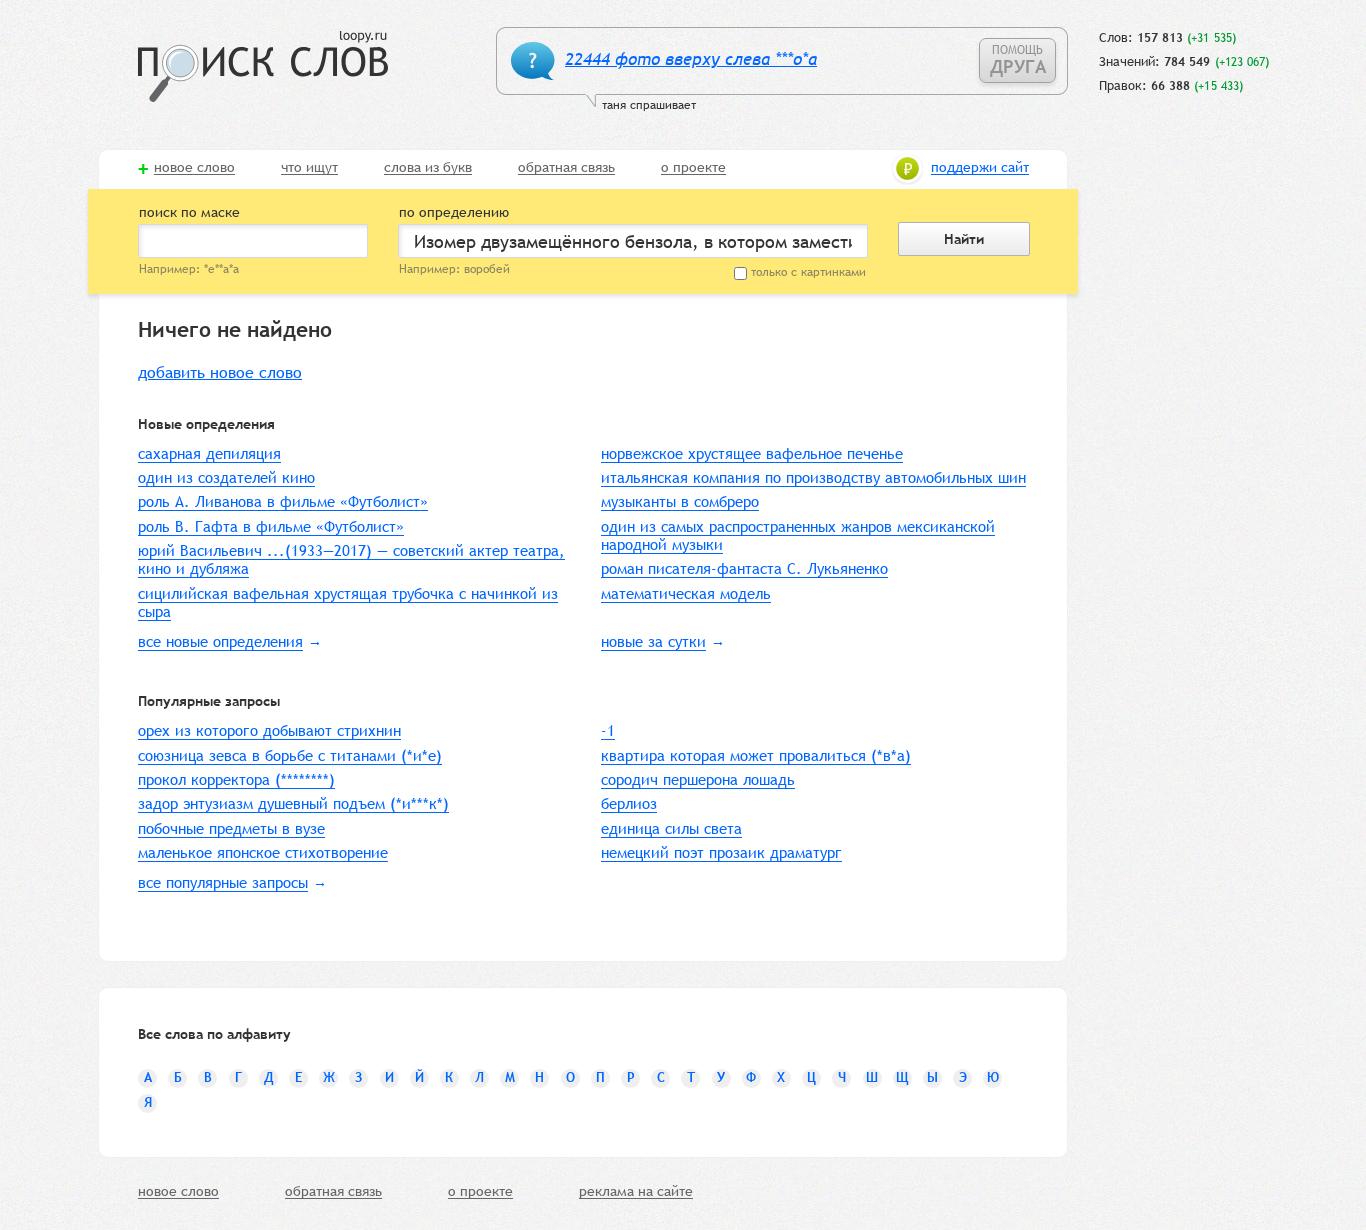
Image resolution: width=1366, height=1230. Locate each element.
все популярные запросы (223, 882)
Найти (964, 239)
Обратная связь (566, 168)
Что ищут (309, 168)
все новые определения (220, 641)
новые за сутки (653, 641)
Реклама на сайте (636, 1192)
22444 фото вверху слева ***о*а (691, 59)
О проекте (693, 168)
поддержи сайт (980, 168)
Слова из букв (428, 168)
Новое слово (194, 168)
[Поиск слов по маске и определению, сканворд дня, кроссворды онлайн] (263, 66)
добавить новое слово (220, 372)
